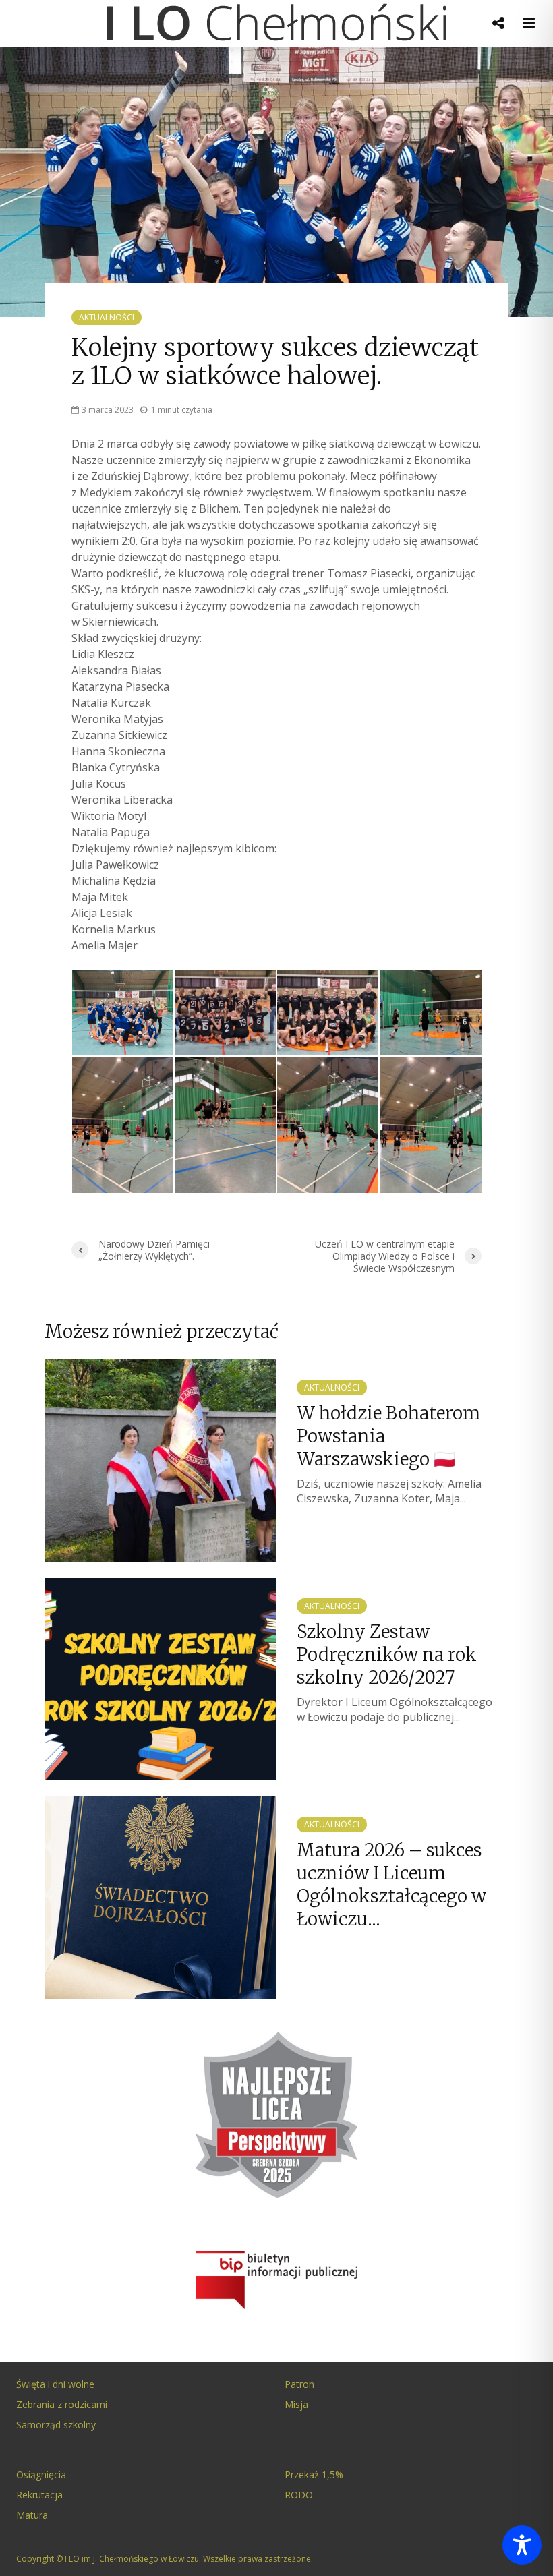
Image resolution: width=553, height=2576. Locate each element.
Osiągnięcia (41, 2475)
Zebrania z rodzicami (62, 2404)
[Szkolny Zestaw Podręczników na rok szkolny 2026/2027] (161, 1678)
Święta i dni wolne (55, 2384)
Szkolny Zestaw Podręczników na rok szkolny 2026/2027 (387, 1655)
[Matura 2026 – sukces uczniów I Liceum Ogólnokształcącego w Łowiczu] (161, 1896)
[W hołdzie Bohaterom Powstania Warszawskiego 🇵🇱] (161, 1459)
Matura (32, 2515)
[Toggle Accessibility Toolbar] (522, 2545)
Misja (296, 2404)
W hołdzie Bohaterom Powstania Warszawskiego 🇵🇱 (388, 1436)
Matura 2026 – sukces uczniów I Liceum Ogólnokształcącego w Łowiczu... (391, 1884)
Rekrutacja (39, 2495)
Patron (299, 2384)
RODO (299, 2495)
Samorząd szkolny (56, 2425)
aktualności (107, 317)
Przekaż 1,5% (314, 2475)
